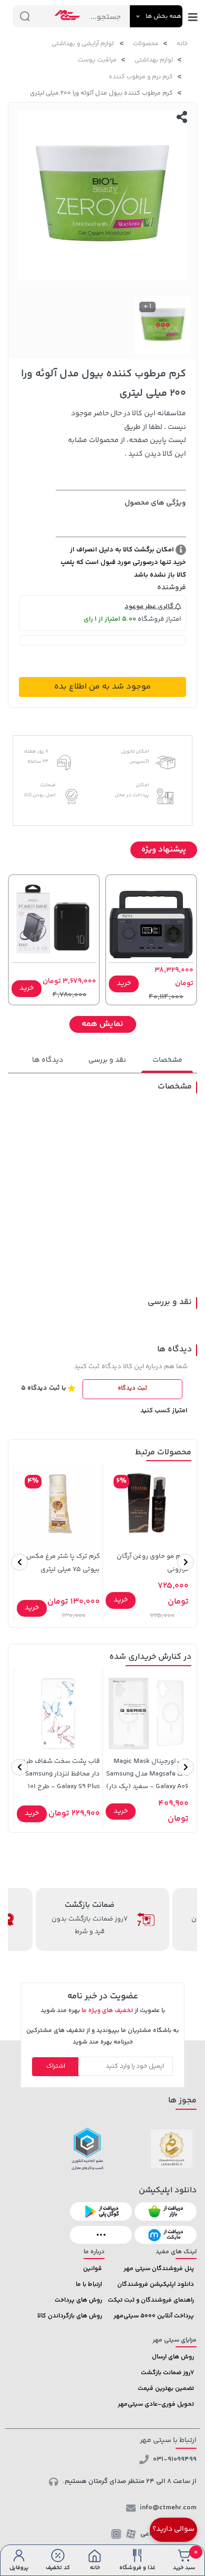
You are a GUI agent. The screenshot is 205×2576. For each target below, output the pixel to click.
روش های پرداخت (78, 2300)
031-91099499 (175, 2459)
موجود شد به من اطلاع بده (102, 687)
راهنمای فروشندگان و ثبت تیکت (151, 2300)
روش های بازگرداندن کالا (70, 2316)
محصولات (146, 44)
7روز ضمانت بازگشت (167, 2373)
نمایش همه (102, 1024)
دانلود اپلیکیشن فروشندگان (156, 2285)
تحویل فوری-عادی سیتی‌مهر (156, 2404)
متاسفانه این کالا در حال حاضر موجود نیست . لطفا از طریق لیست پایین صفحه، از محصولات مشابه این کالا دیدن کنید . (127, 434)
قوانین (93, 2269)
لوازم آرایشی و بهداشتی (83, 44)
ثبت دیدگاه (132, 1388)
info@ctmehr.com (168, 2508)
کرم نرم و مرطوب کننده (141, 77)
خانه (182, 44)
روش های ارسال (173, 2357)
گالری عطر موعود (150, 607)
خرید (124, 983)
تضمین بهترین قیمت (166, 2389)
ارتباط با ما (89, 2285)
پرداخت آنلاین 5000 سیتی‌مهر (154, 2316)
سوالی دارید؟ (173, 2529)
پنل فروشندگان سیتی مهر (159, 2269)
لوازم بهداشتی (154, 60)
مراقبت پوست (97, 60)
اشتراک (56, 2066)
